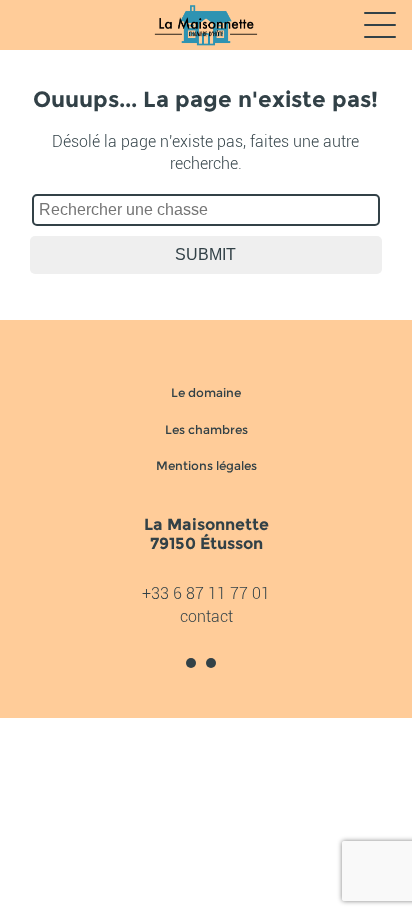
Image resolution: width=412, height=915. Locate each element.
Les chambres (206, 429)
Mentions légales (206, 465)
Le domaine (206, 392)
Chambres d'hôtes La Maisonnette (205, 25)
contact (206, 616)
